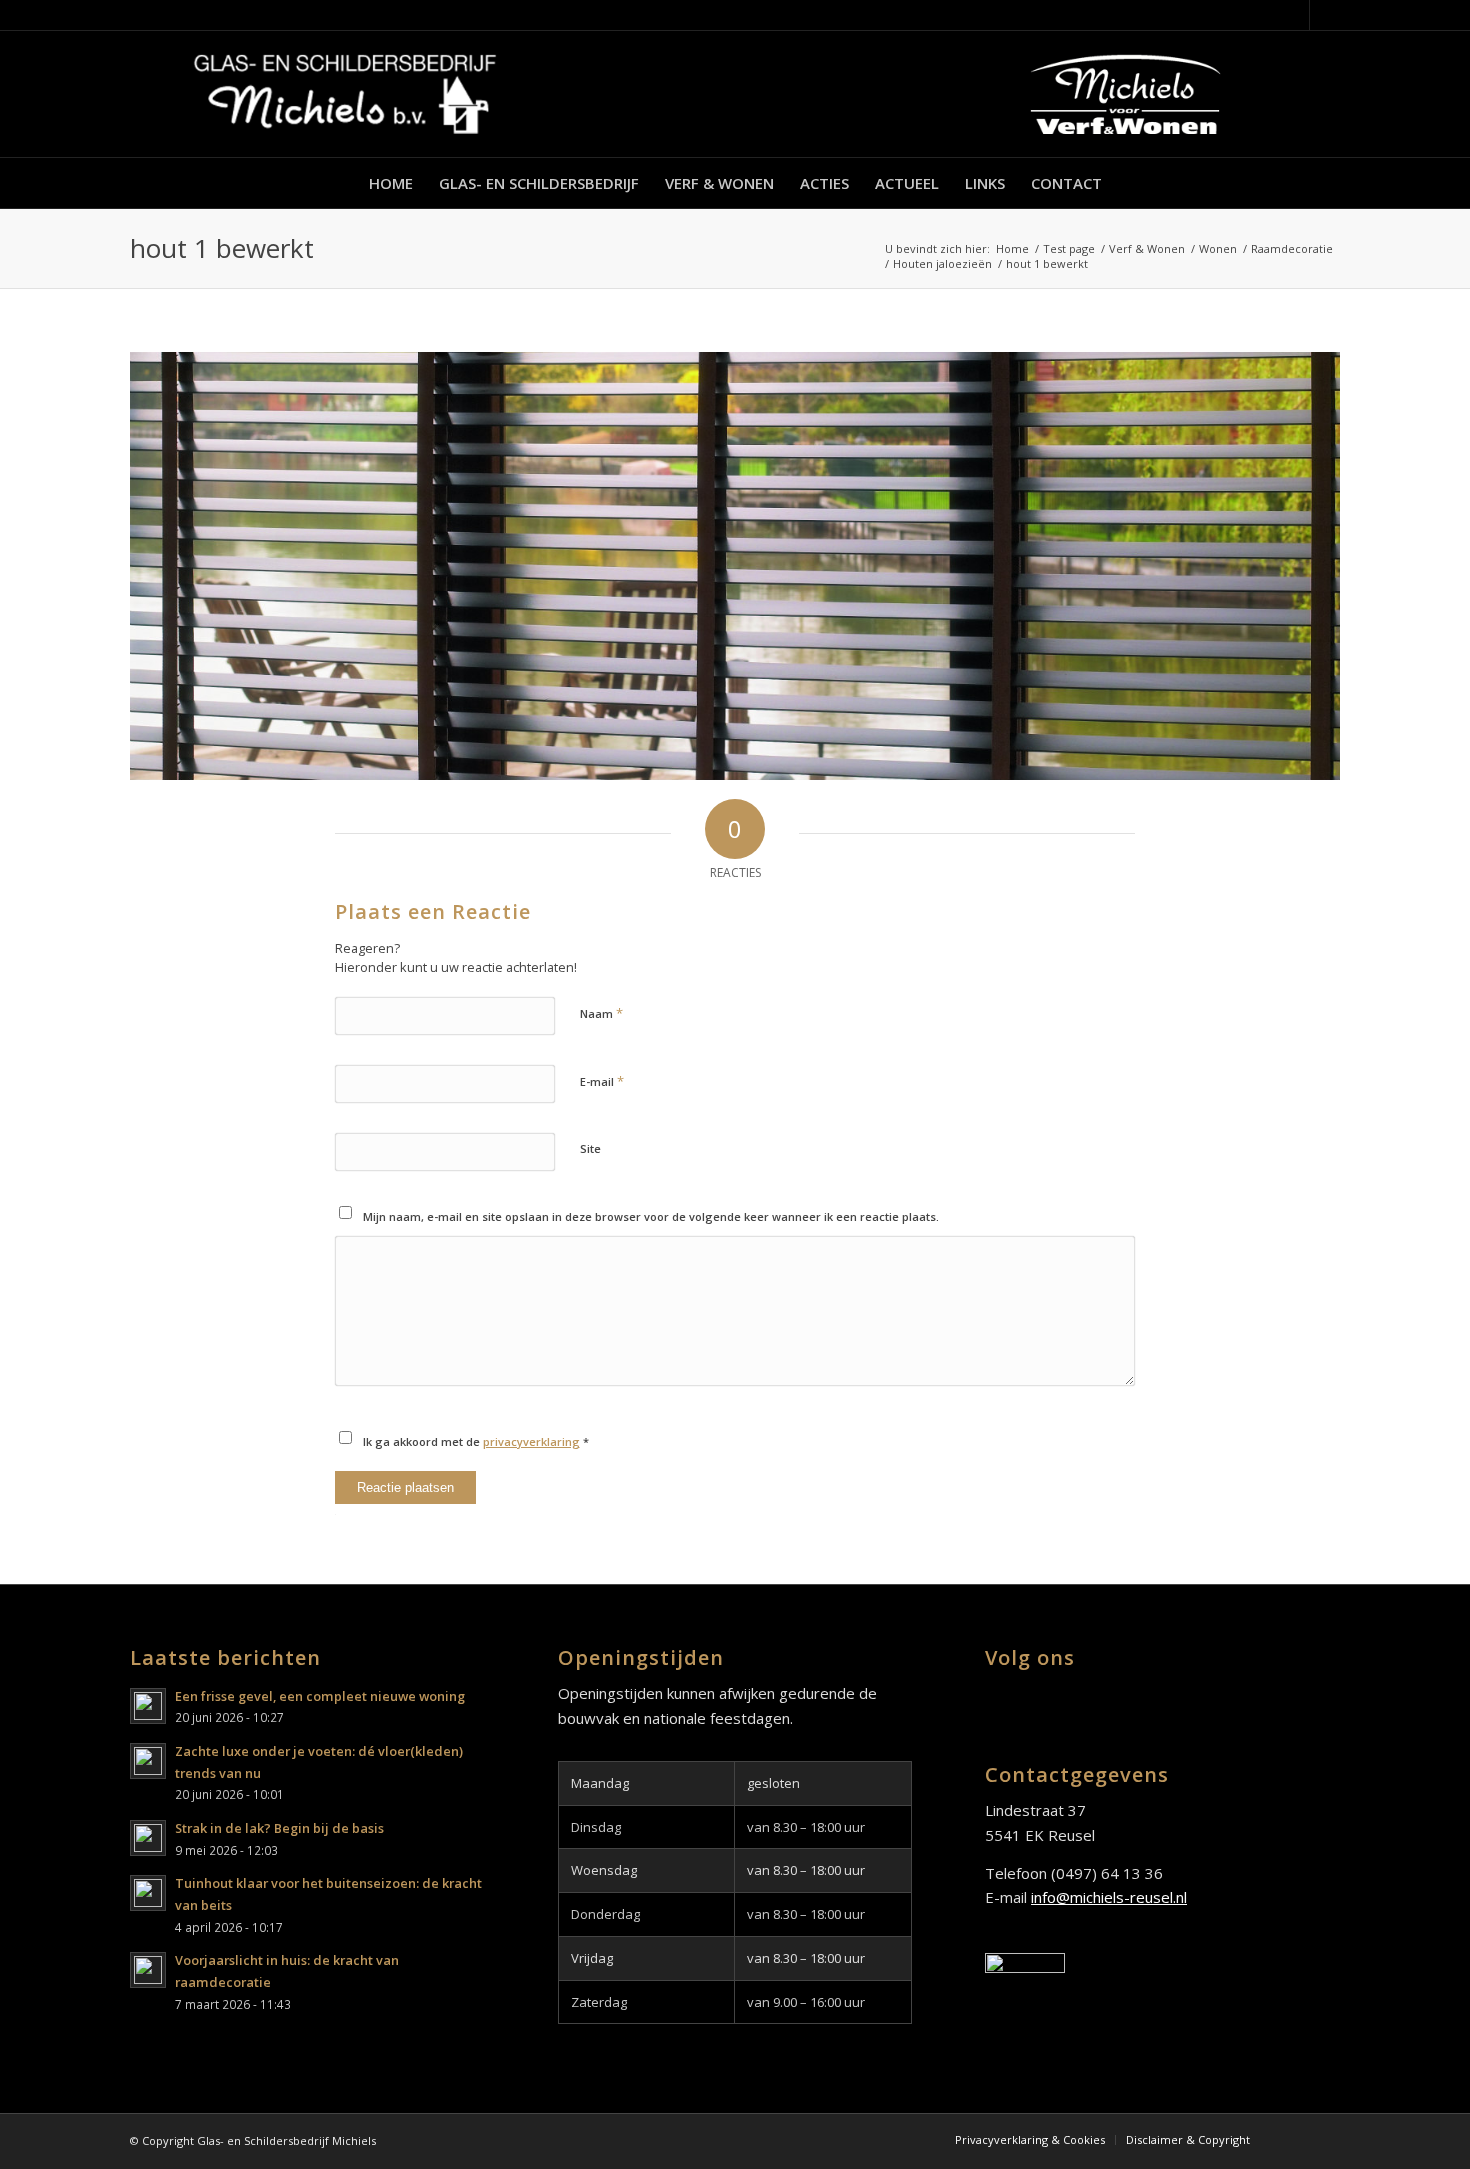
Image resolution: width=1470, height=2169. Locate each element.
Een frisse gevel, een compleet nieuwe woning (320, 1696)
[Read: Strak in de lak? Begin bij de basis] (148, 1838)
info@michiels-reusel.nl (1109, 1897)
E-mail (602, 1081)
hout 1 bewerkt (222, 248)
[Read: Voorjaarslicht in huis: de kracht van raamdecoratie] (148, 1970)
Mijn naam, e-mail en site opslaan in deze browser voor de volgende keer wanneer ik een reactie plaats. (651, 1216)
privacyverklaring (531, 1441)
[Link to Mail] (1325, 15)
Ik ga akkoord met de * (476, 1441)
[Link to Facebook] (1294, 15)
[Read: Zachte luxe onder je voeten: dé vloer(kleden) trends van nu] (148, 1761)
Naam (601, 1013)
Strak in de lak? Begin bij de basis (279, 1828)
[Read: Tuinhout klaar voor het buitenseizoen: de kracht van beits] (148, 1893)
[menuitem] (391, 183)
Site (590, 1148)
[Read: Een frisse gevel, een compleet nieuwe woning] (148, 1706)
